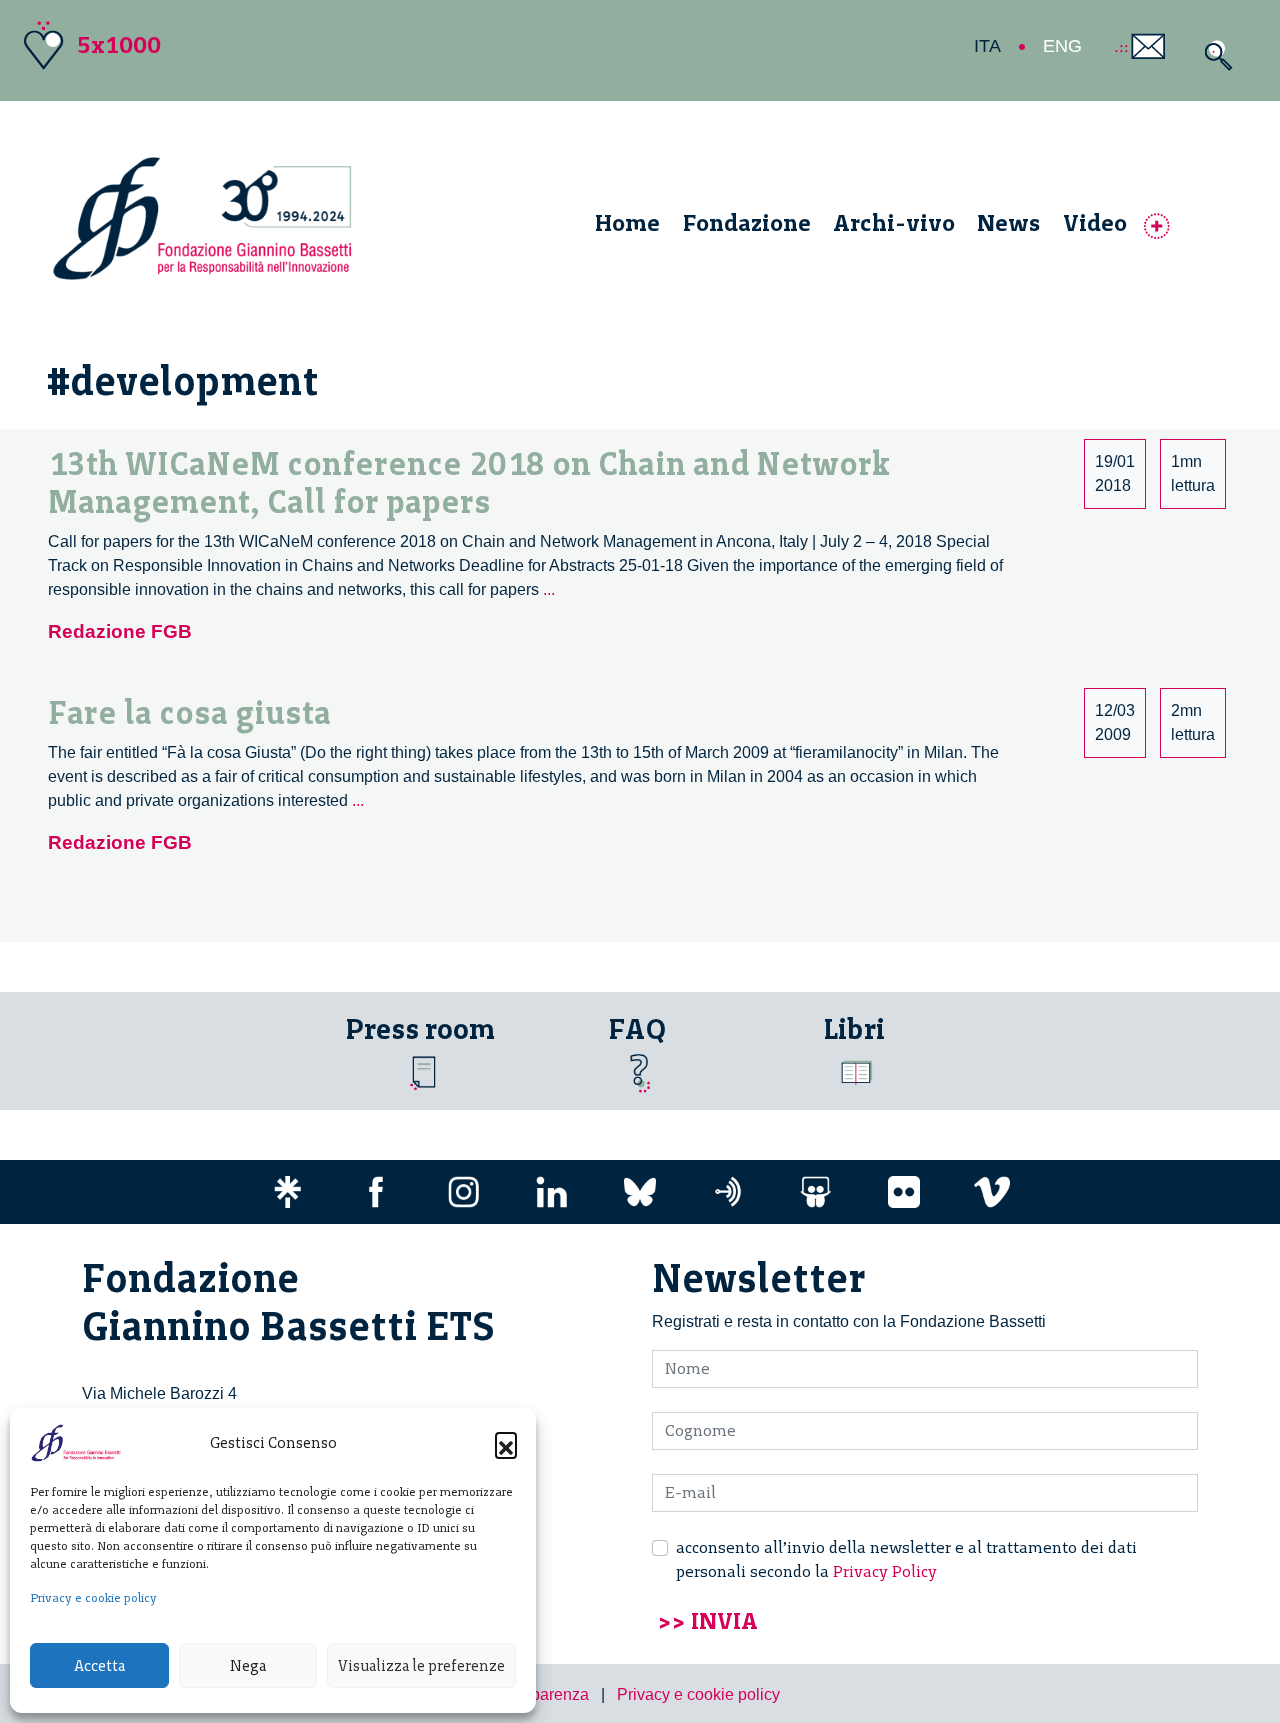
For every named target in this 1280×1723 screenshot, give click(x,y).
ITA (987, 46)
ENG (1062, 46)
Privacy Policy (885, 1571)
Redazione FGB (120, 631)
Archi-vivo (894, 222)
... (549, 589)
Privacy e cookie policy (93, 1598)
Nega (248, 1666)
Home (627, 222)
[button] (506, 1443)
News (1008, 222)
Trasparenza (544, 1694)
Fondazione (747, 222)
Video (1095, 222)
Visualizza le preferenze (421, 1666)
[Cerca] (1213, 55)
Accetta (99, 1666)
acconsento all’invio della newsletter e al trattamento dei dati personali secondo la (906, 1559)
